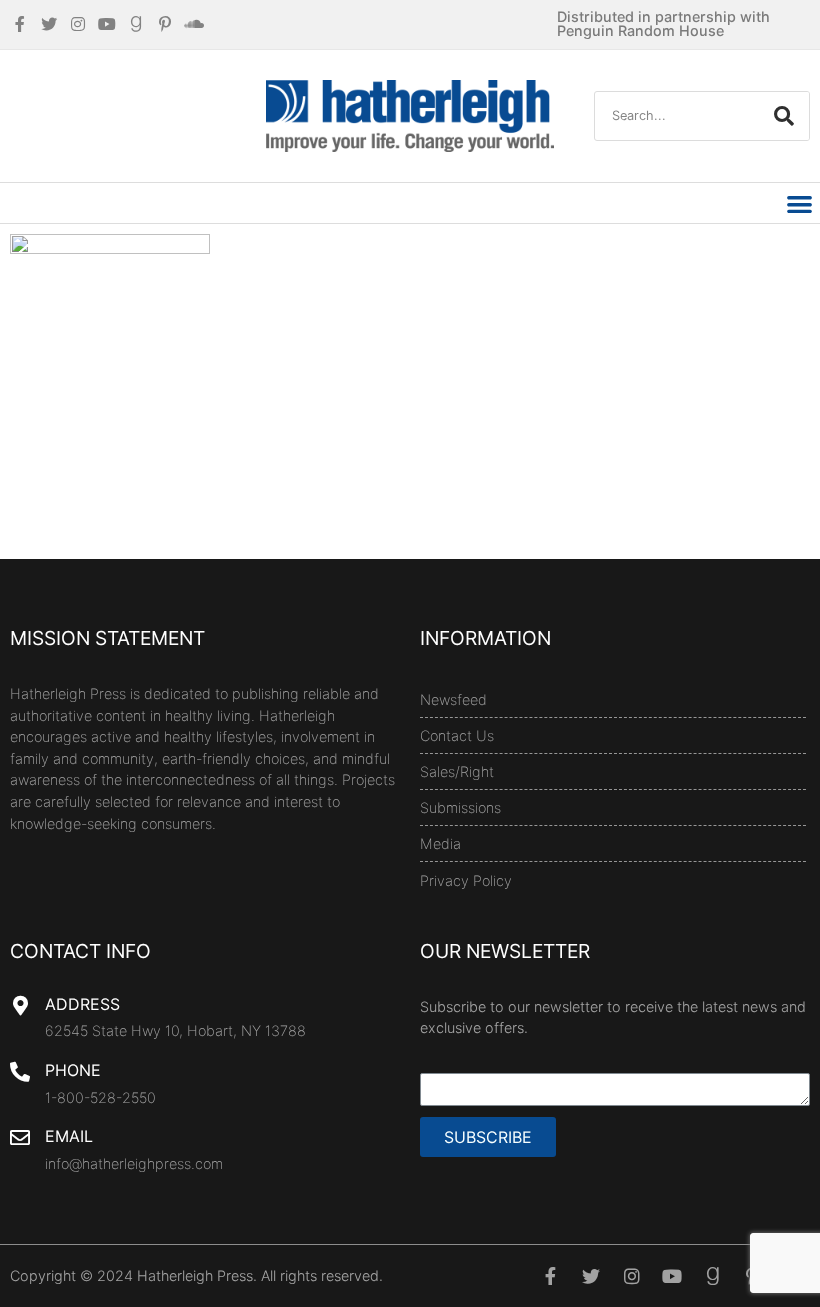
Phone (73, 1070)
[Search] (784, 116)
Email (69, 1136)
